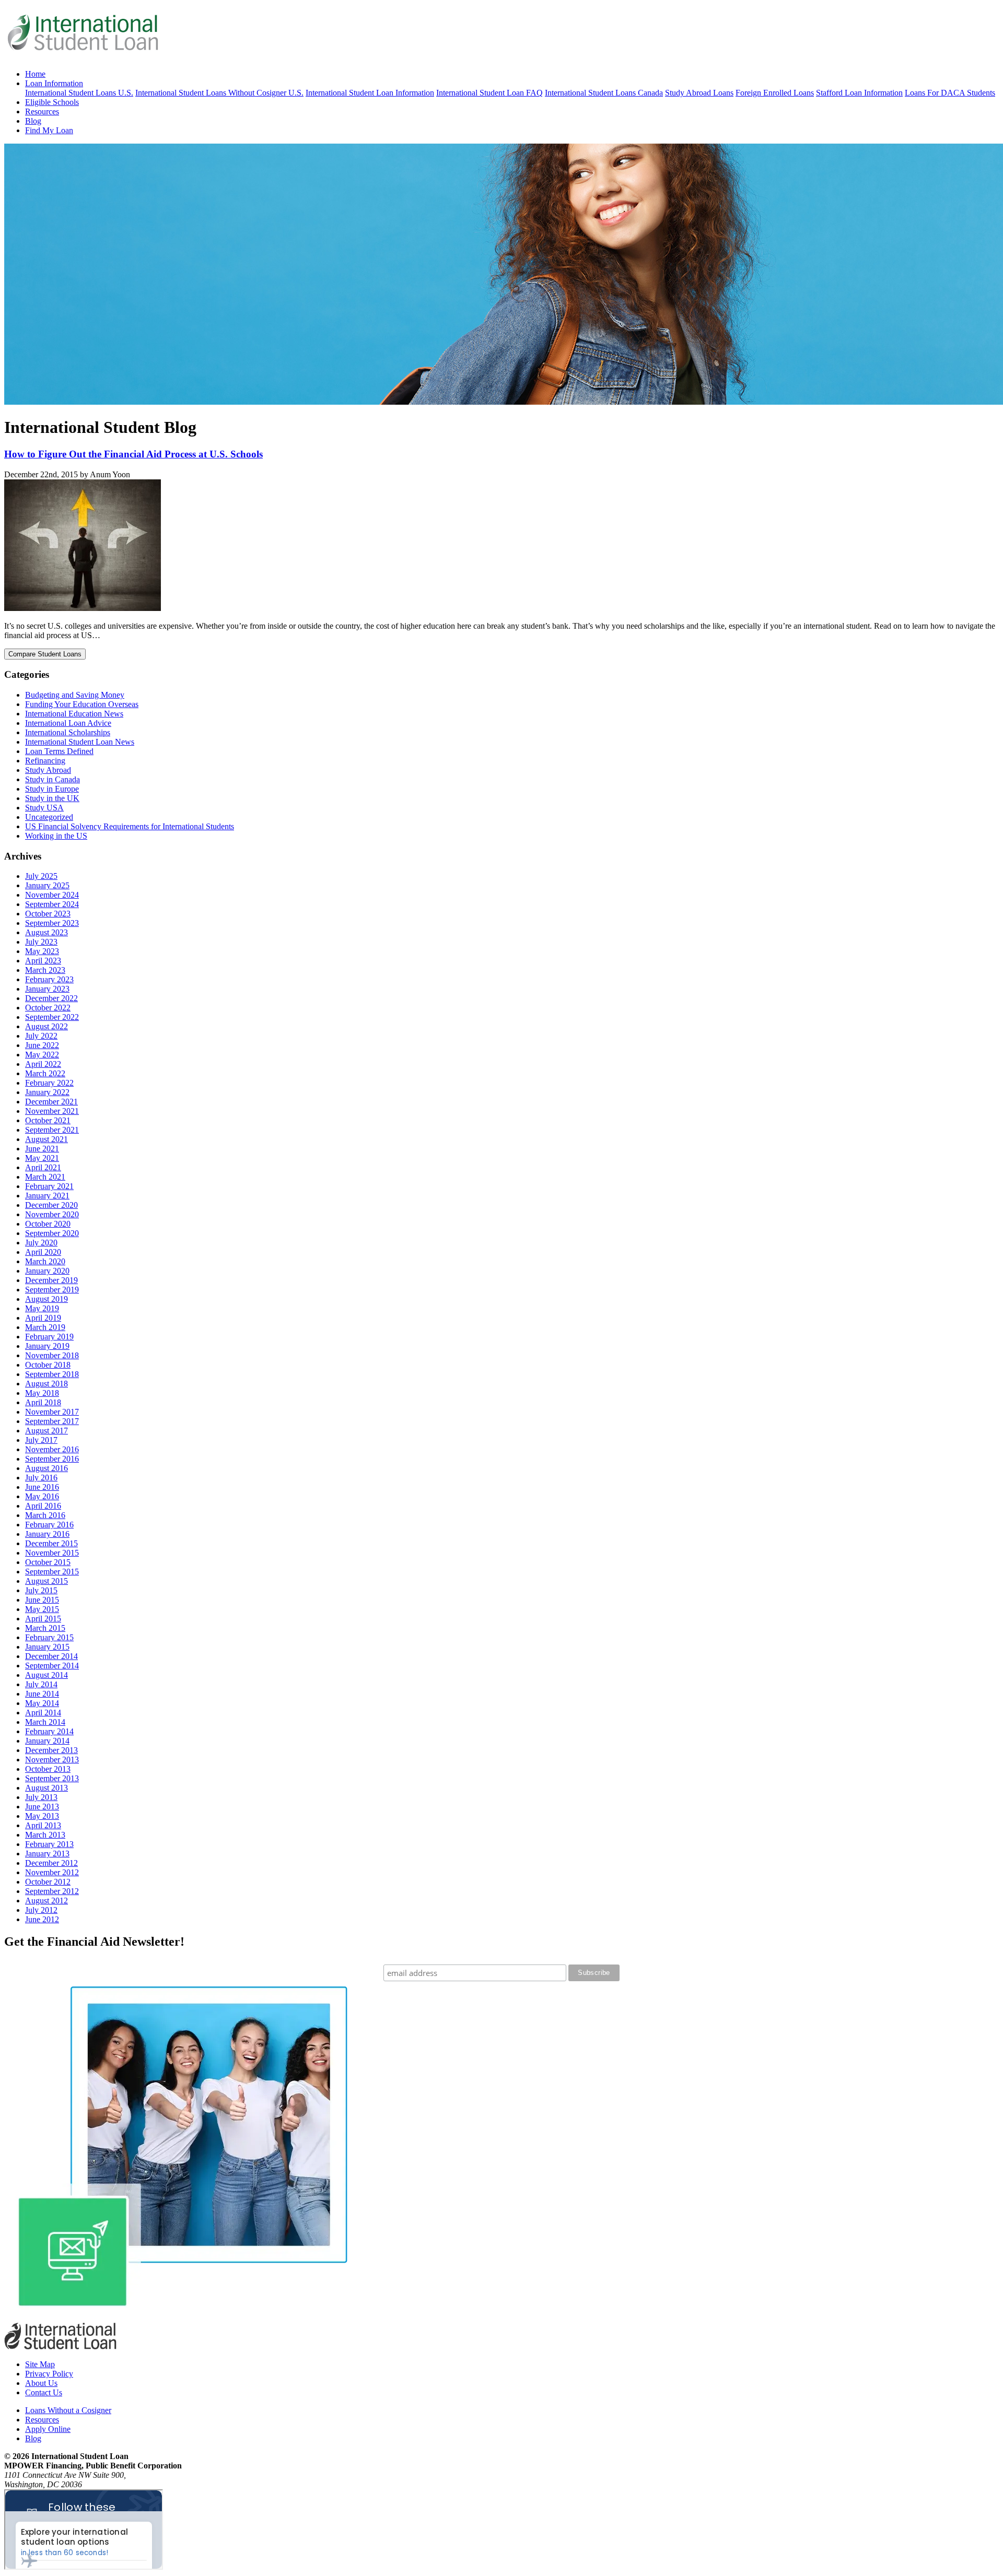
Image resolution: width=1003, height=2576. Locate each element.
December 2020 (51, 1205)
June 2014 (42, 1694)
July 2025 (41, 876)
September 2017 (52, 1421)
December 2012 (51, 1863)
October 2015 (48, 1562)
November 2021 (52, 1111)
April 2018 (43, 1402)
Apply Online (48, 2429)
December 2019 (51, 1280)
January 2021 (47, 1196)
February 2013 (49, 1844)
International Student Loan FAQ (489, 93)
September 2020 (52, 1233)
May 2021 (42, 1158)
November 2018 (52, 1355)
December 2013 (51, 1750)
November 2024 (52, 895)
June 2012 (42, 1919)
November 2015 (52, 1553)
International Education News (74, 714)
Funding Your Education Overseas (82, 704)
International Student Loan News (80, 742)
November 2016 (52, 1449)
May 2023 (42, 951)
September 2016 (52, 1459)
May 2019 (42, 1308)
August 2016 (46, 1468)
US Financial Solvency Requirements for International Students (130, 826)
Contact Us (44, 2392)
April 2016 (43, 1506)
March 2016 (45, 1515)
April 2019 (43, 1318)
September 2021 (52, 1130)
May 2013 (42, 1816)
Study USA (44, 808)
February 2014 (49, 1731)
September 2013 (52, 1778)
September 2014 (52, 1666)
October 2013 (48, 1769)
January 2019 (47, 1346)
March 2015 (45, 1628)
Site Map (40, 2364)
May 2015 (42, 1609)
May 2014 (42, 1703)
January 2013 (47, 1854)
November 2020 (52, 1214)
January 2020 (47, 1271)
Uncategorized (49, 817)
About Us (41, 2383)
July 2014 (41, 1684)
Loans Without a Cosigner (68, 2410)
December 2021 (51, 1102)
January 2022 (47, 1092)
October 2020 (48, 1224)
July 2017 (41, 1440)
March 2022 (45, 1073)
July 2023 (41, 942)
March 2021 (45, 1177)
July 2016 (41, 1478)
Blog (33, 121)
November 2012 (52, 1872)
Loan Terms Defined (59, 751)
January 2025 (47, 885)
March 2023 (45, 970)
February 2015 (49, 1637)
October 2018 (48, 1365)
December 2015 (51, 1543)
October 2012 (48, 1882)
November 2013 (52, 1760)
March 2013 (45, 1835)
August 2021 (46, 1139)
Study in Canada (53, 779)
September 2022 (52, 1017)
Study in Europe (52, 789)
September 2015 (52, 1572)
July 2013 (41, 1797)
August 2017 (46, 1431)
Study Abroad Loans (699, 93)
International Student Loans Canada (604, 93)
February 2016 (49, 1525)
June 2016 (42, 1487)
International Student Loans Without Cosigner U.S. (219, 93)
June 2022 (42, 1045)
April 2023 (43, 961)
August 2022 (46, 1026)
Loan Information (54, 83)
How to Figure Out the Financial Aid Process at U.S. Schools (133, 454)
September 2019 (52, 1290)
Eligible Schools (52, 102)
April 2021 (43, 1167)
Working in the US (56, 836)
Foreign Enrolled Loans (775, 93)
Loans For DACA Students (950, 93)
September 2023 (52, 923)
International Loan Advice (68, 723)
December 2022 (51, 998)
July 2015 (41, 1590)
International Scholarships (68, 732)
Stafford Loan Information (859, 93)
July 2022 (41, 1036)
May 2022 (42, 1055)
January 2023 (47, 989)
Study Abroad (48, 770)
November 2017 (52, 1412)
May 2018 (42, 1393)
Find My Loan (49, 130)
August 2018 (46, 1384)
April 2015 (43, 1619)
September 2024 (52, 904)
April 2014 (43, 1713)
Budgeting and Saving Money (75, 695)
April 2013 (43, 1825)
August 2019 (46, 1299)
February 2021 (49, 1186)
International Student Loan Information (370, 93)
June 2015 (42, 1600)
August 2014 (46, 1675)
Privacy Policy (49, 2374)
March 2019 (45, 1327)
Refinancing (45, 761)
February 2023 (49, 979)
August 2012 (46, 1901)
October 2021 (48, 1120)
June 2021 (42, 1149)
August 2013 (46, 1788)
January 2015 (47, 1647)
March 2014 (45, 1722)
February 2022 (49, 1083)
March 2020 (45, 1261)
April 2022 (43, 1064)
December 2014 (51, 1656)
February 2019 (49, 1337)
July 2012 (41, 1910)
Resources (42, 111)
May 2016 (42, 1496)
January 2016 (47, 1534)
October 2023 (48, 914)
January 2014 (47, 1741)
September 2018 (52, 1374)
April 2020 (43, 1252)
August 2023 (46, 932)
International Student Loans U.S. (79, 93)
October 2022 (48, 1008)
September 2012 (52, 1891)
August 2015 (46, 1581)
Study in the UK (52, 798)
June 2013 (42, 1807)
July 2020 (41, 1243)
